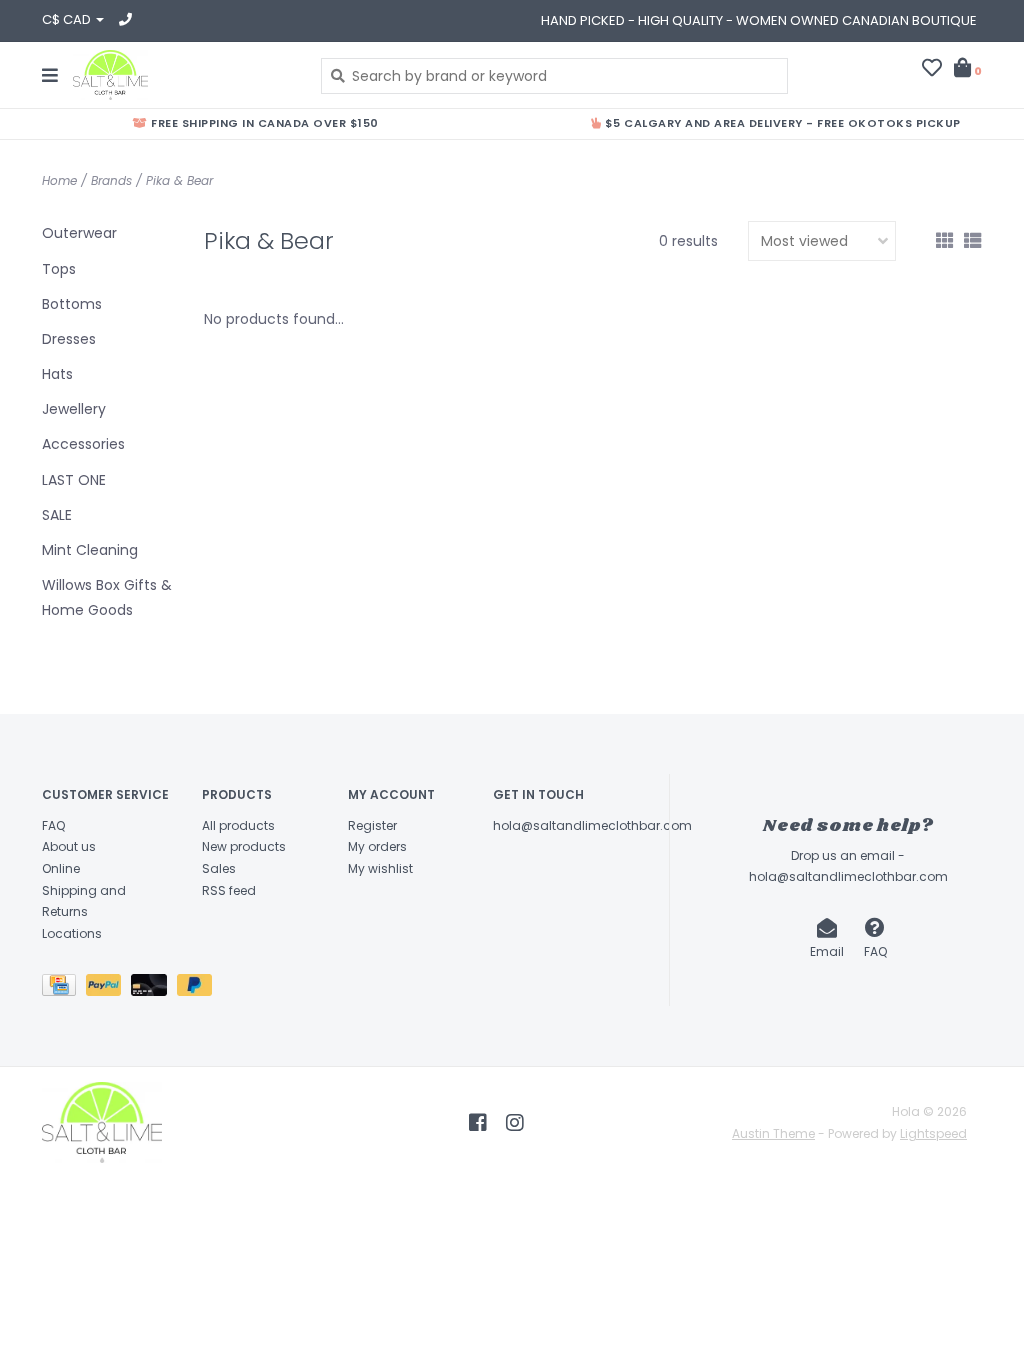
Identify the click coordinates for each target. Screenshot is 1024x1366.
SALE (57, 515)
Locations (72, 933)
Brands (111, 180)
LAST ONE (74, 480)
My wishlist (380, 868)
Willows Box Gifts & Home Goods (107, 597)
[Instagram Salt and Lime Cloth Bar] (515, 1123)
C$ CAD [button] (68, 19)
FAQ (53, 825)
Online (61, 868)
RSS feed (229, 890)
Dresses (69, 339)
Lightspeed (933, 1133)
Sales (219, 868)
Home (59, 180)
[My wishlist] (932, 70)
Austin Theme (773, 1133)
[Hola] (182, 75)
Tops (59, 269)
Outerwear (79, 233)
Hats (57, 374)
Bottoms (72, 304)
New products (244, 846)
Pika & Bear (179, 180)
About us (69, 846)
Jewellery (74, 409)
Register (372, 825)
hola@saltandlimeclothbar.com (592, 825)
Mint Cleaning (90, 550)
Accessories (83, 444)
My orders (377, 846)
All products (238, 825)
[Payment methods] (64, 989)
